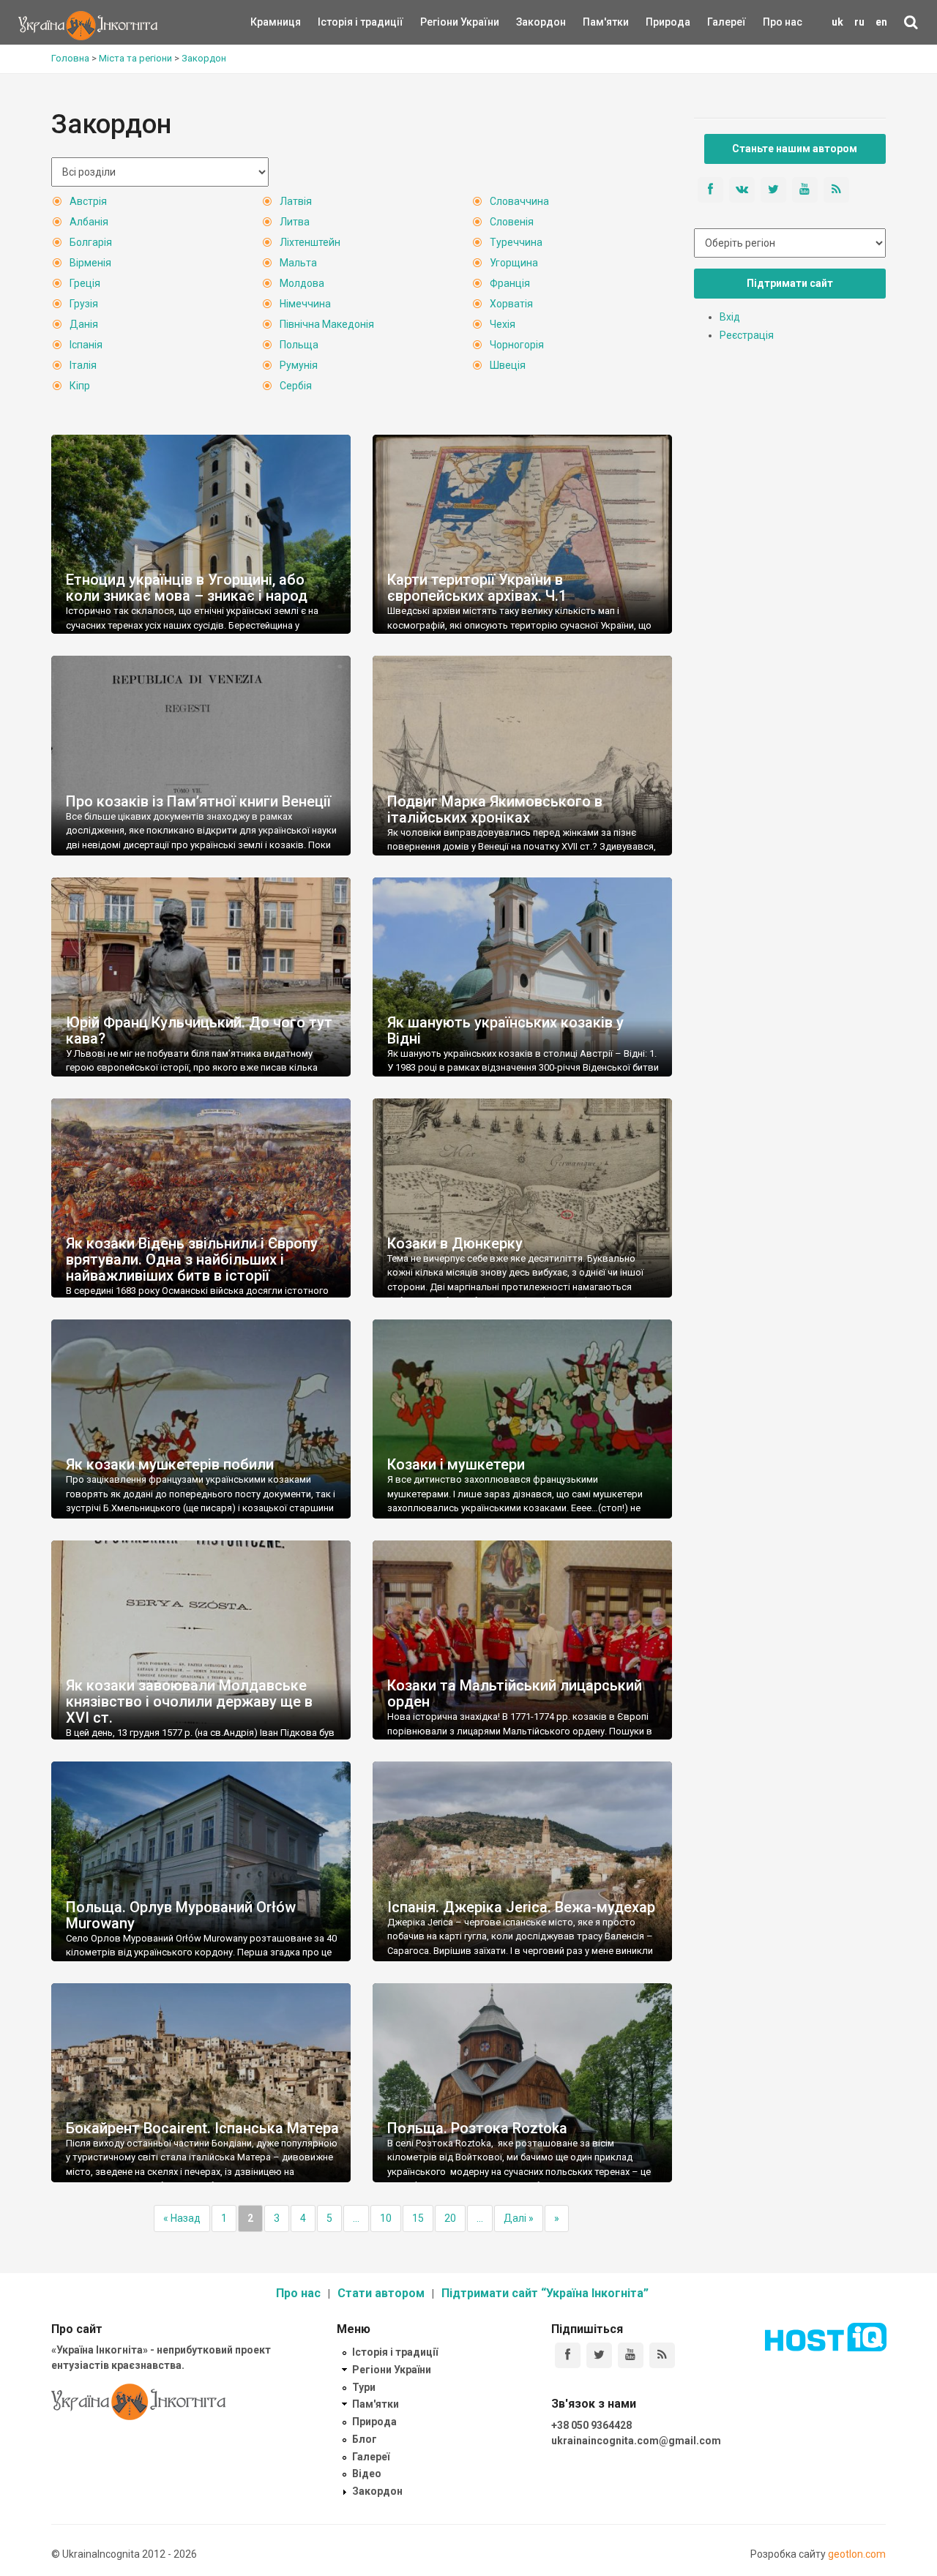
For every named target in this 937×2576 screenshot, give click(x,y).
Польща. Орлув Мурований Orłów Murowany (181, 1915)
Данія (84, 324)
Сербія (296, 386)
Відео (367, 2474)
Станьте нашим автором (795, 149)
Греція (85, 283)
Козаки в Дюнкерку (455, 1243)
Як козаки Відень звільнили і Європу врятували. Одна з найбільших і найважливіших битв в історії (192, 1259)
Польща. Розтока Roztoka (477, 2128)
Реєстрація (747, 335)
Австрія (88, 201)
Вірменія (90, 263)
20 (450, 2218)
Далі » (519, 2218)
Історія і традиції (339, 22)
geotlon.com (857, 2554)
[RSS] (662, 2355)
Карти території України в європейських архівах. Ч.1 (477, 588)
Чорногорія (517, 345)
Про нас (783, 22)
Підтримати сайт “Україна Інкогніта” (545, 2293)
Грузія (84, 304)
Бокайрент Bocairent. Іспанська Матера (202, 2128)
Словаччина (519, 201)
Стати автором (381, 2293)
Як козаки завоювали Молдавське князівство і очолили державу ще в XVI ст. (189, 1701)
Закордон (529, 22)
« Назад (182, 2218)
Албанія (89, 222)
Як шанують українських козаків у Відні (505, 1030)
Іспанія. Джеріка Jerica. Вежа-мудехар (521, 1907)
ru (859, 22)
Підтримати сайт (790, 283)
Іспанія (86, 345)
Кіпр (80, 386)
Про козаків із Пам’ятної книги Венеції (198, 801)
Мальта (298, 263)
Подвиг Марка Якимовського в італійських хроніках (495, 809)
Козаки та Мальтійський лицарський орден (515, 1693)
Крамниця (276, 22)
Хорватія (511, 304)
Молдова (302, 283)
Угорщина (514, 263)
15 (418, 2218)
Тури (364, 2387)
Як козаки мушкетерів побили (170, 1464)
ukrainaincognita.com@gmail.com (636, 2441)
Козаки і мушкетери (456, 1464)
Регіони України (440, 22)
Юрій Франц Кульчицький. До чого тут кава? (199, 1030)
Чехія (503, 324)
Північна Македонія (327, 324)
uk (837, 22)
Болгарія (91, 242)
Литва (295, 222)
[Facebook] (568, 2355)
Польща (299, 345)
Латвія (296, 201)
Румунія (299, 365)
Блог (365, 2439)
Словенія (512, 222)
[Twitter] (599, 2355)
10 (386, 2218)
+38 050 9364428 (591, 2425)
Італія (83, 365)
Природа (657, 22)
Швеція (508, 365)
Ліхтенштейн (310, 242)
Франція (510, 283)
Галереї (727, 22)
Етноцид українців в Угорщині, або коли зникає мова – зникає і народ (187, 588)
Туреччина (516, 242)
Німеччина (305, 304)
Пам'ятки (594, 22)
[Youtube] (631, 2355)
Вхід (730, 317)
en (881, 22)
